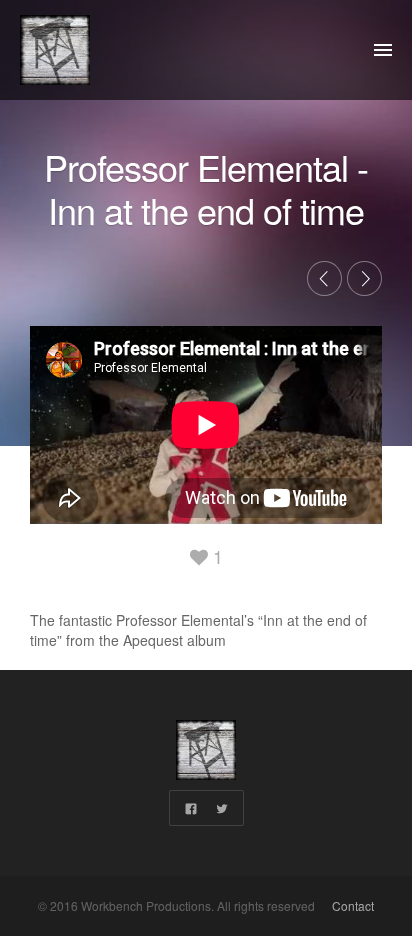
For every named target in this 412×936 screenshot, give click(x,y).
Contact (351, 905)
